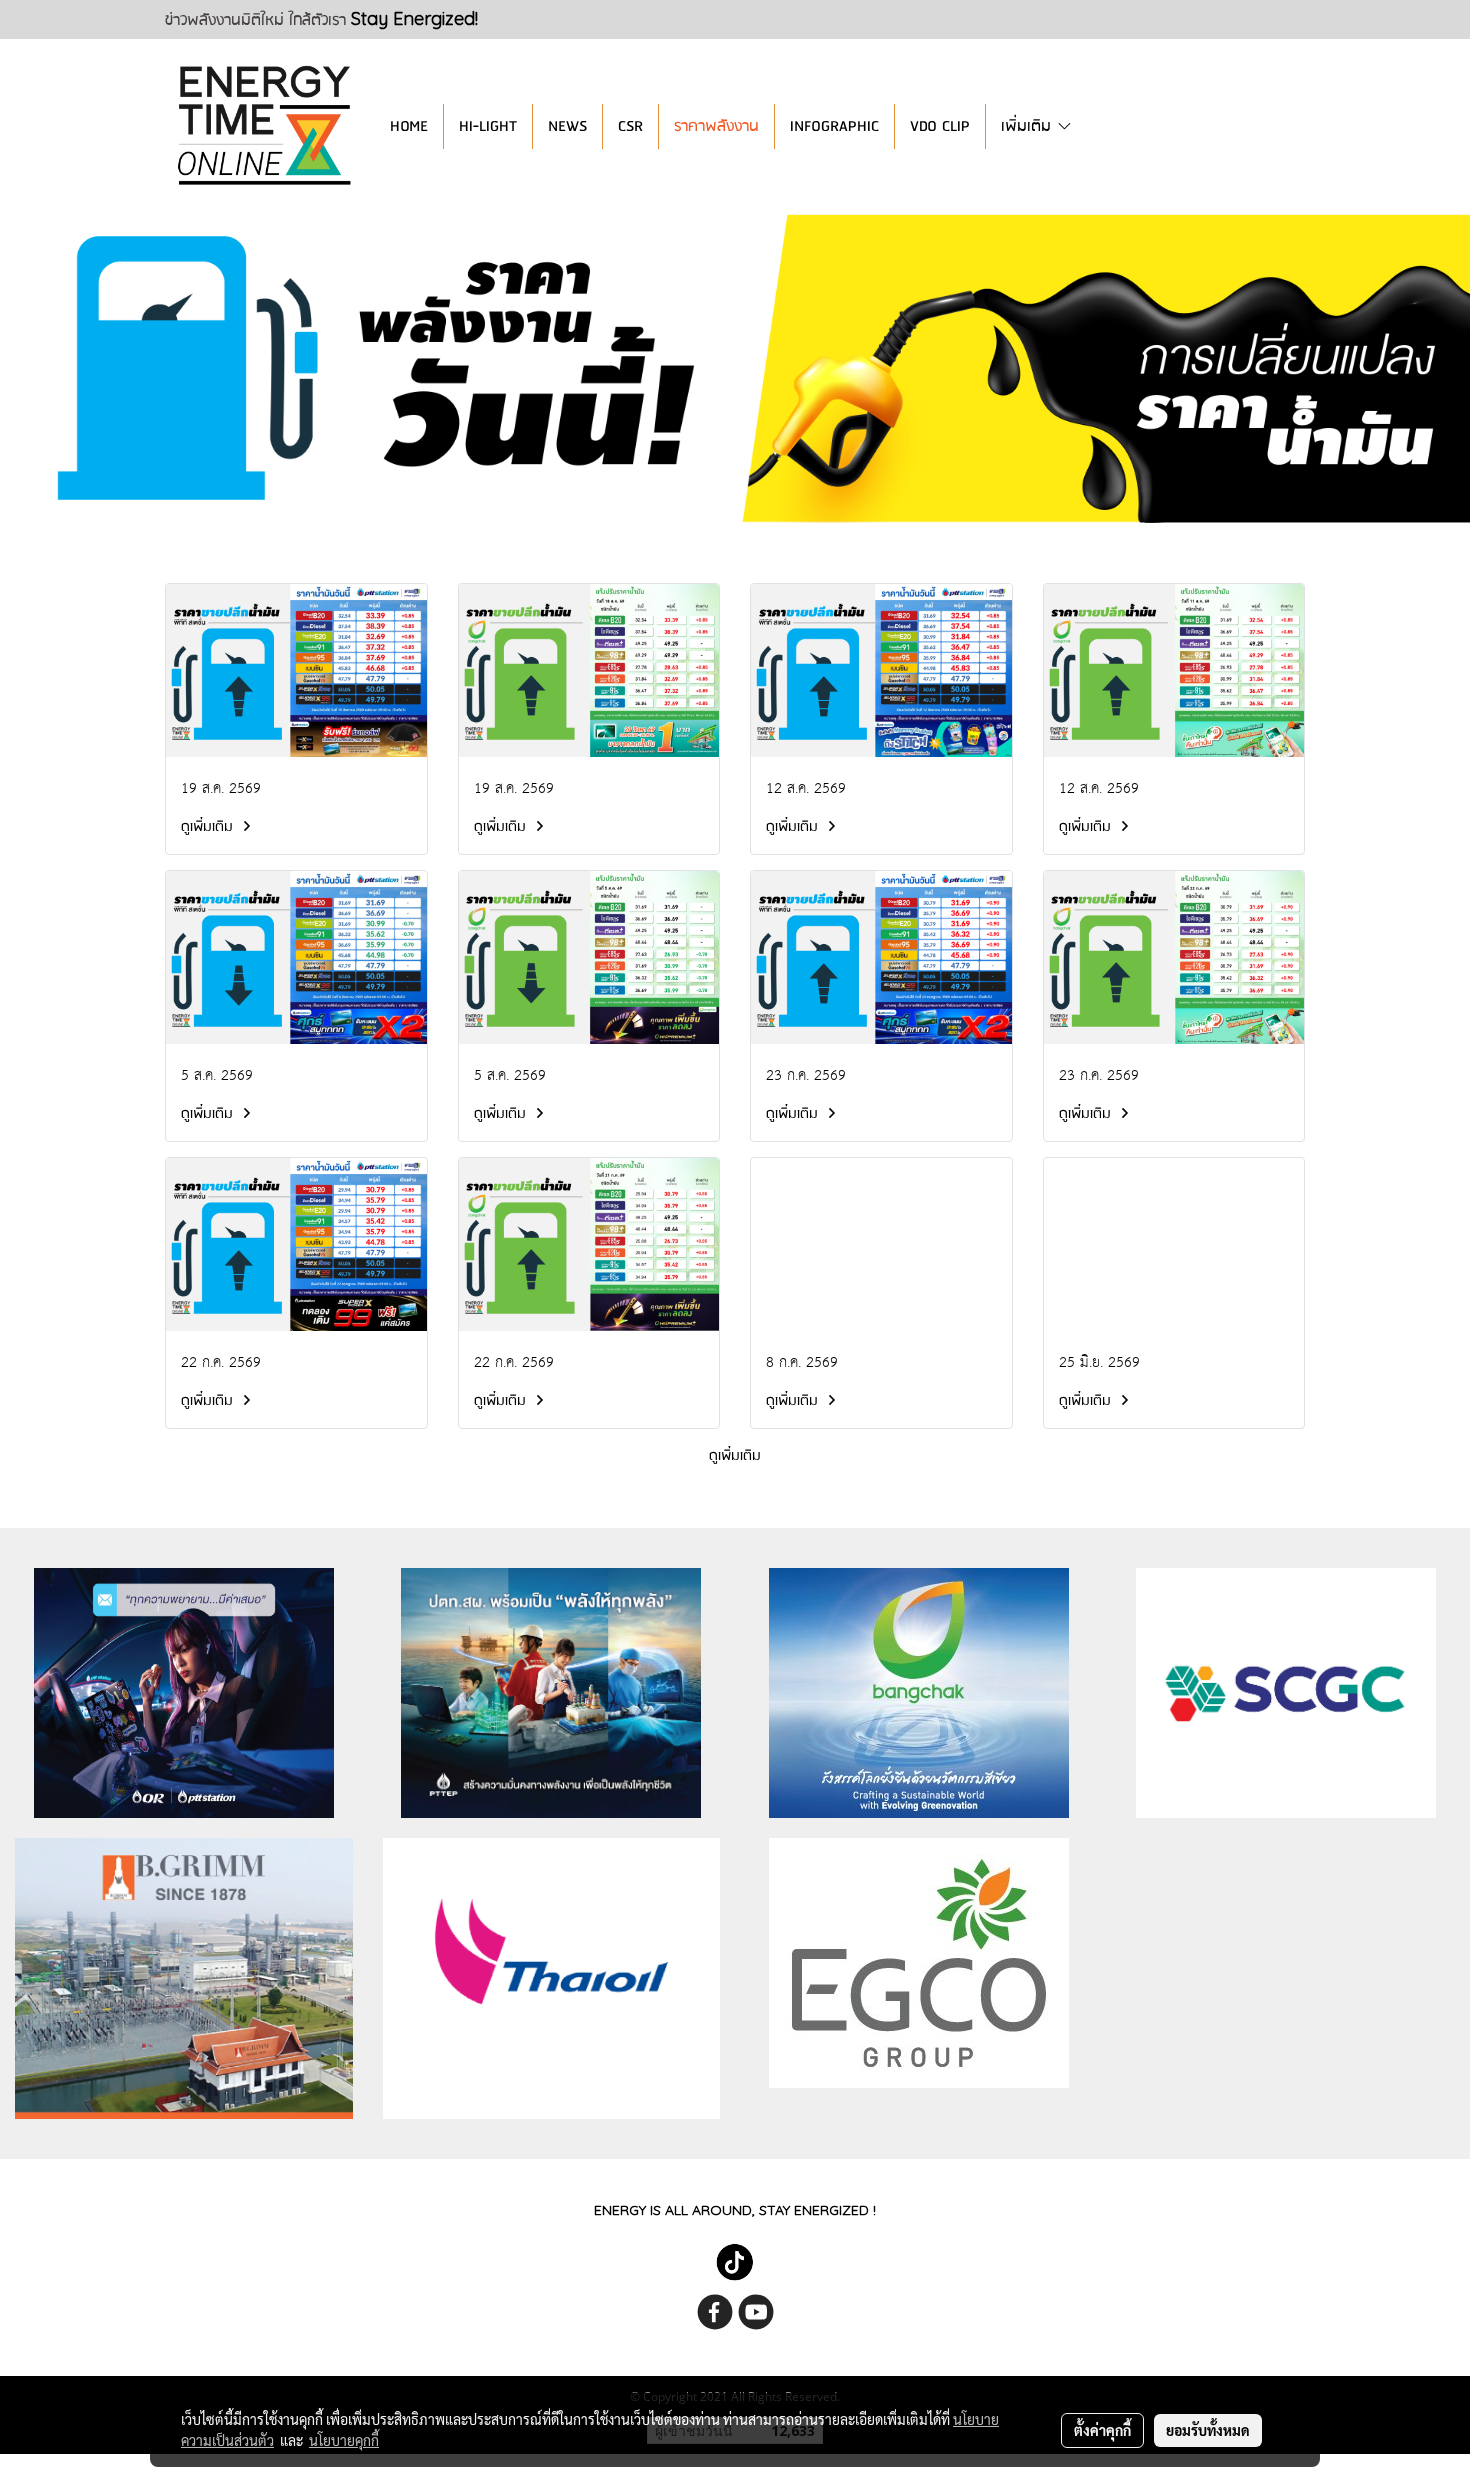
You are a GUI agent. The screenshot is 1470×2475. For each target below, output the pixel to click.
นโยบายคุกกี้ (344, 2440)
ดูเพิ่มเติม (209, 827)
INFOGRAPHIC (834, 126)
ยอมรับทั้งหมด (1208, 2430)
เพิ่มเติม (1028, 126)
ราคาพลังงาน (716, 126)
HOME (409, 126)
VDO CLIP (940, 126)
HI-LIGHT (488, 126)
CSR (630, 126)
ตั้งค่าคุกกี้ (1102, 2430)
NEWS (567, 126)
